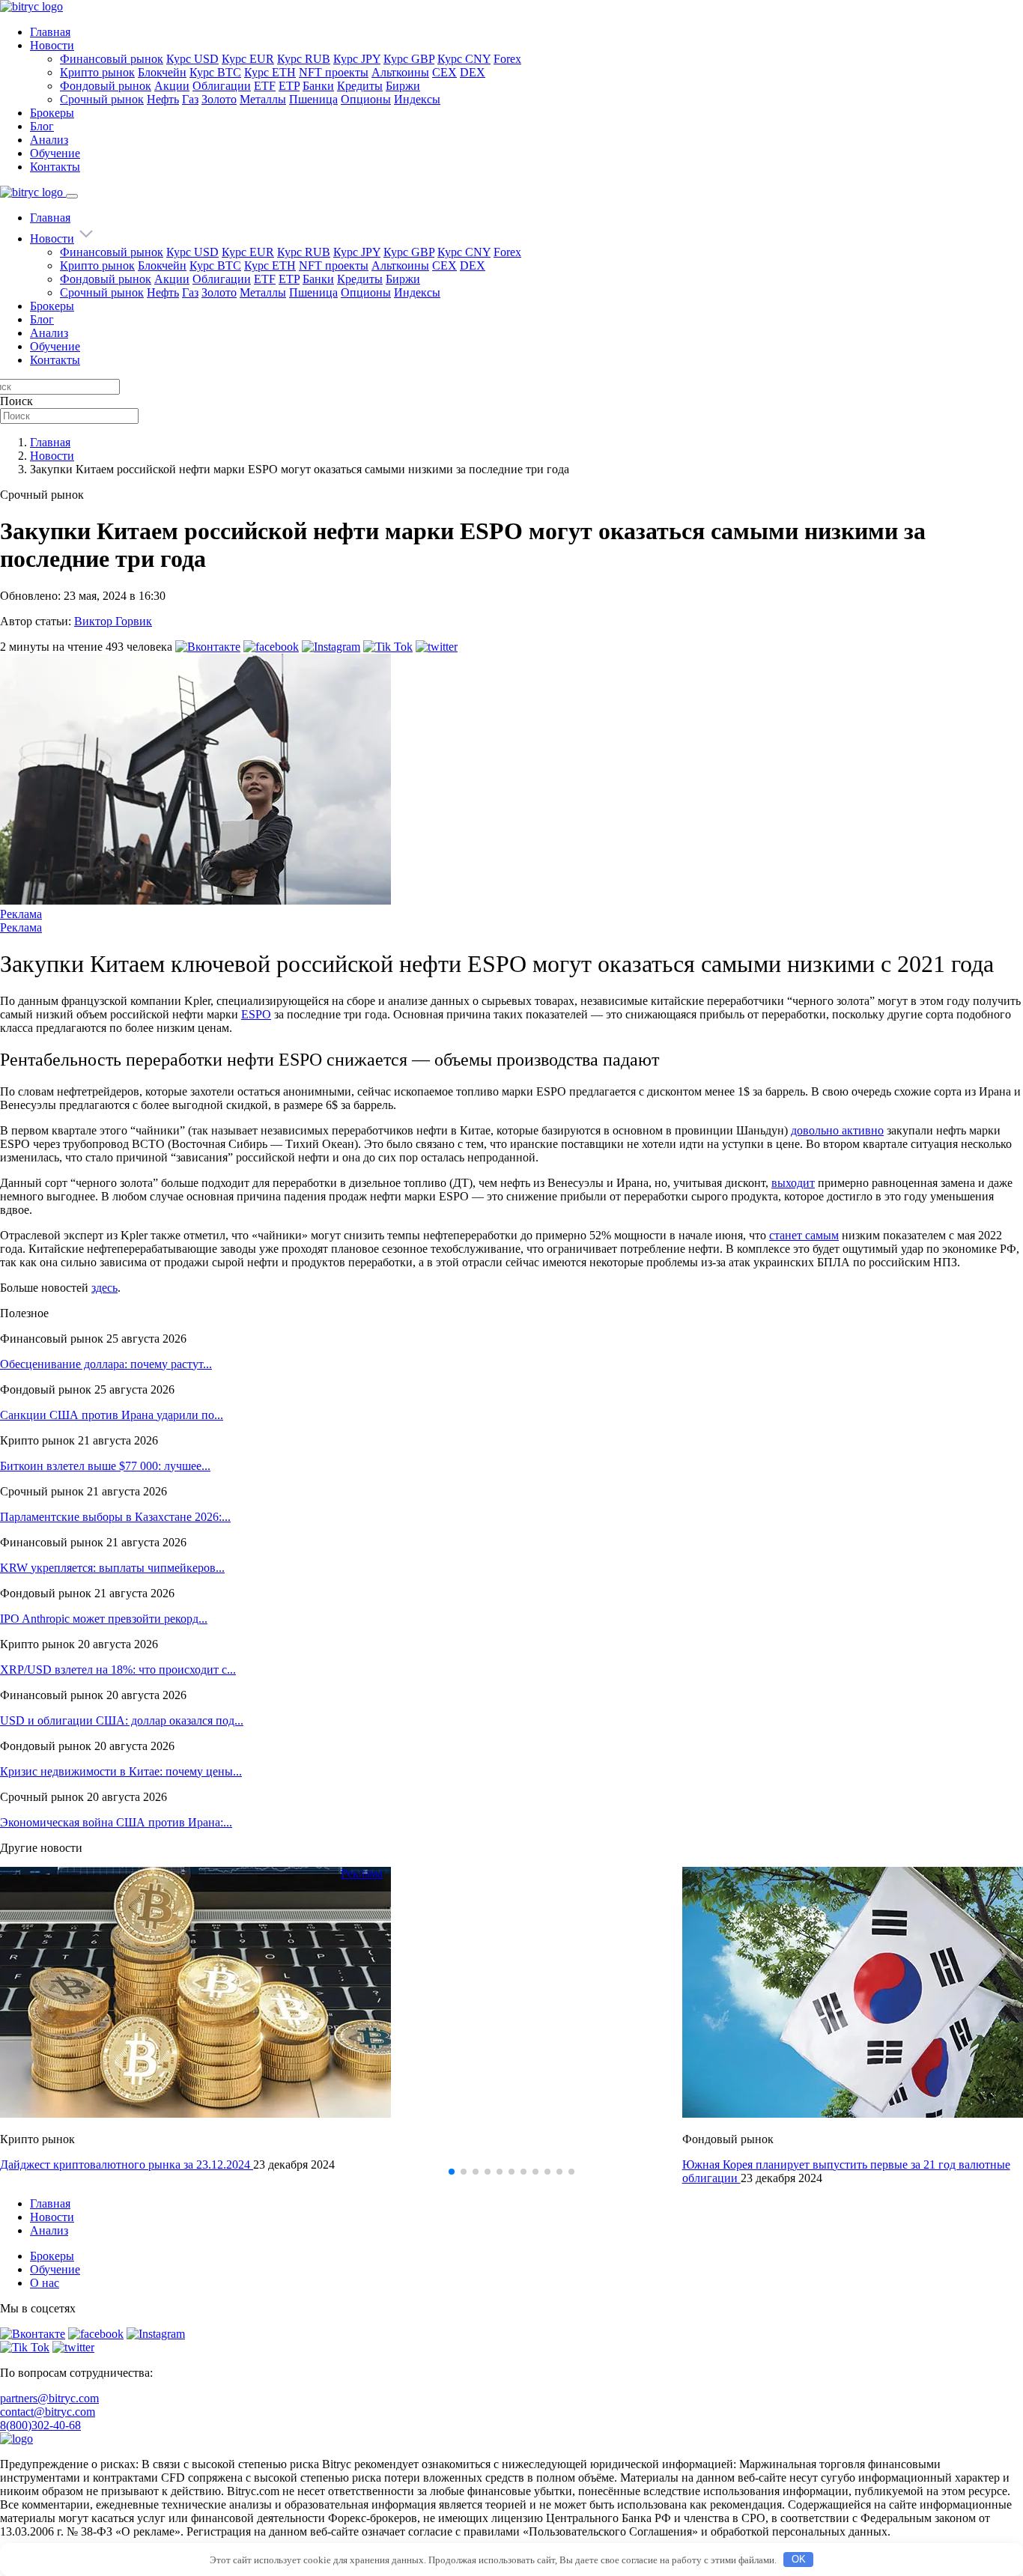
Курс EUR (248, 59)
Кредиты (360, 86)
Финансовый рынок (112, 59)
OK (799, 2559)
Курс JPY (357, 59)
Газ (190, 99)
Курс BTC (215, 72)
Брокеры (52, 113)
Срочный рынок (102, 99)
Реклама (21, 914)
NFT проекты (334, 72)
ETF (265, 86)
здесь (104, 1288)
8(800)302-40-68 (40, 2425)
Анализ (49, 140)
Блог (42, 126)
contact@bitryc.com (48, 2412)
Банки (318, 86)
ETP (289, 86)
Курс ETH (270, 72)
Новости (52, 45)
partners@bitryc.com (49, 2398)
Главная (50, 32)
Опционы (366, 99)
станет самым (804, 1235)
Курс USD (192, 59)
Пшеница (313, 99)
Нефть (163, 99)
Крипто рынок (97, 72)
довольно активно (837, 1130)
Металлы (263, 99)
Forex (507, 59)
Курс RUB (304, 59)
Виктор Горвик (113, 621)
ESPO (256, 1014)
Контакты (55, 167)
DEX (473, 72)
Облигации (222, 86)
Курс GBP (409, 59)
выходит (793, 1183)
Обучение (55, 153)
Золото (219, 99)
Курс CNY (464, 59)
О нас (45, 2283)
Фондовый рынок (106, 86)
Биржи (403, 86)
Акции (172, 86)
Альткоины (400, 72)
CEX (444, 72)
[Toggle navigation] (72, 196)
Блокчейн (162, 72)
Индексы (417, 99)
